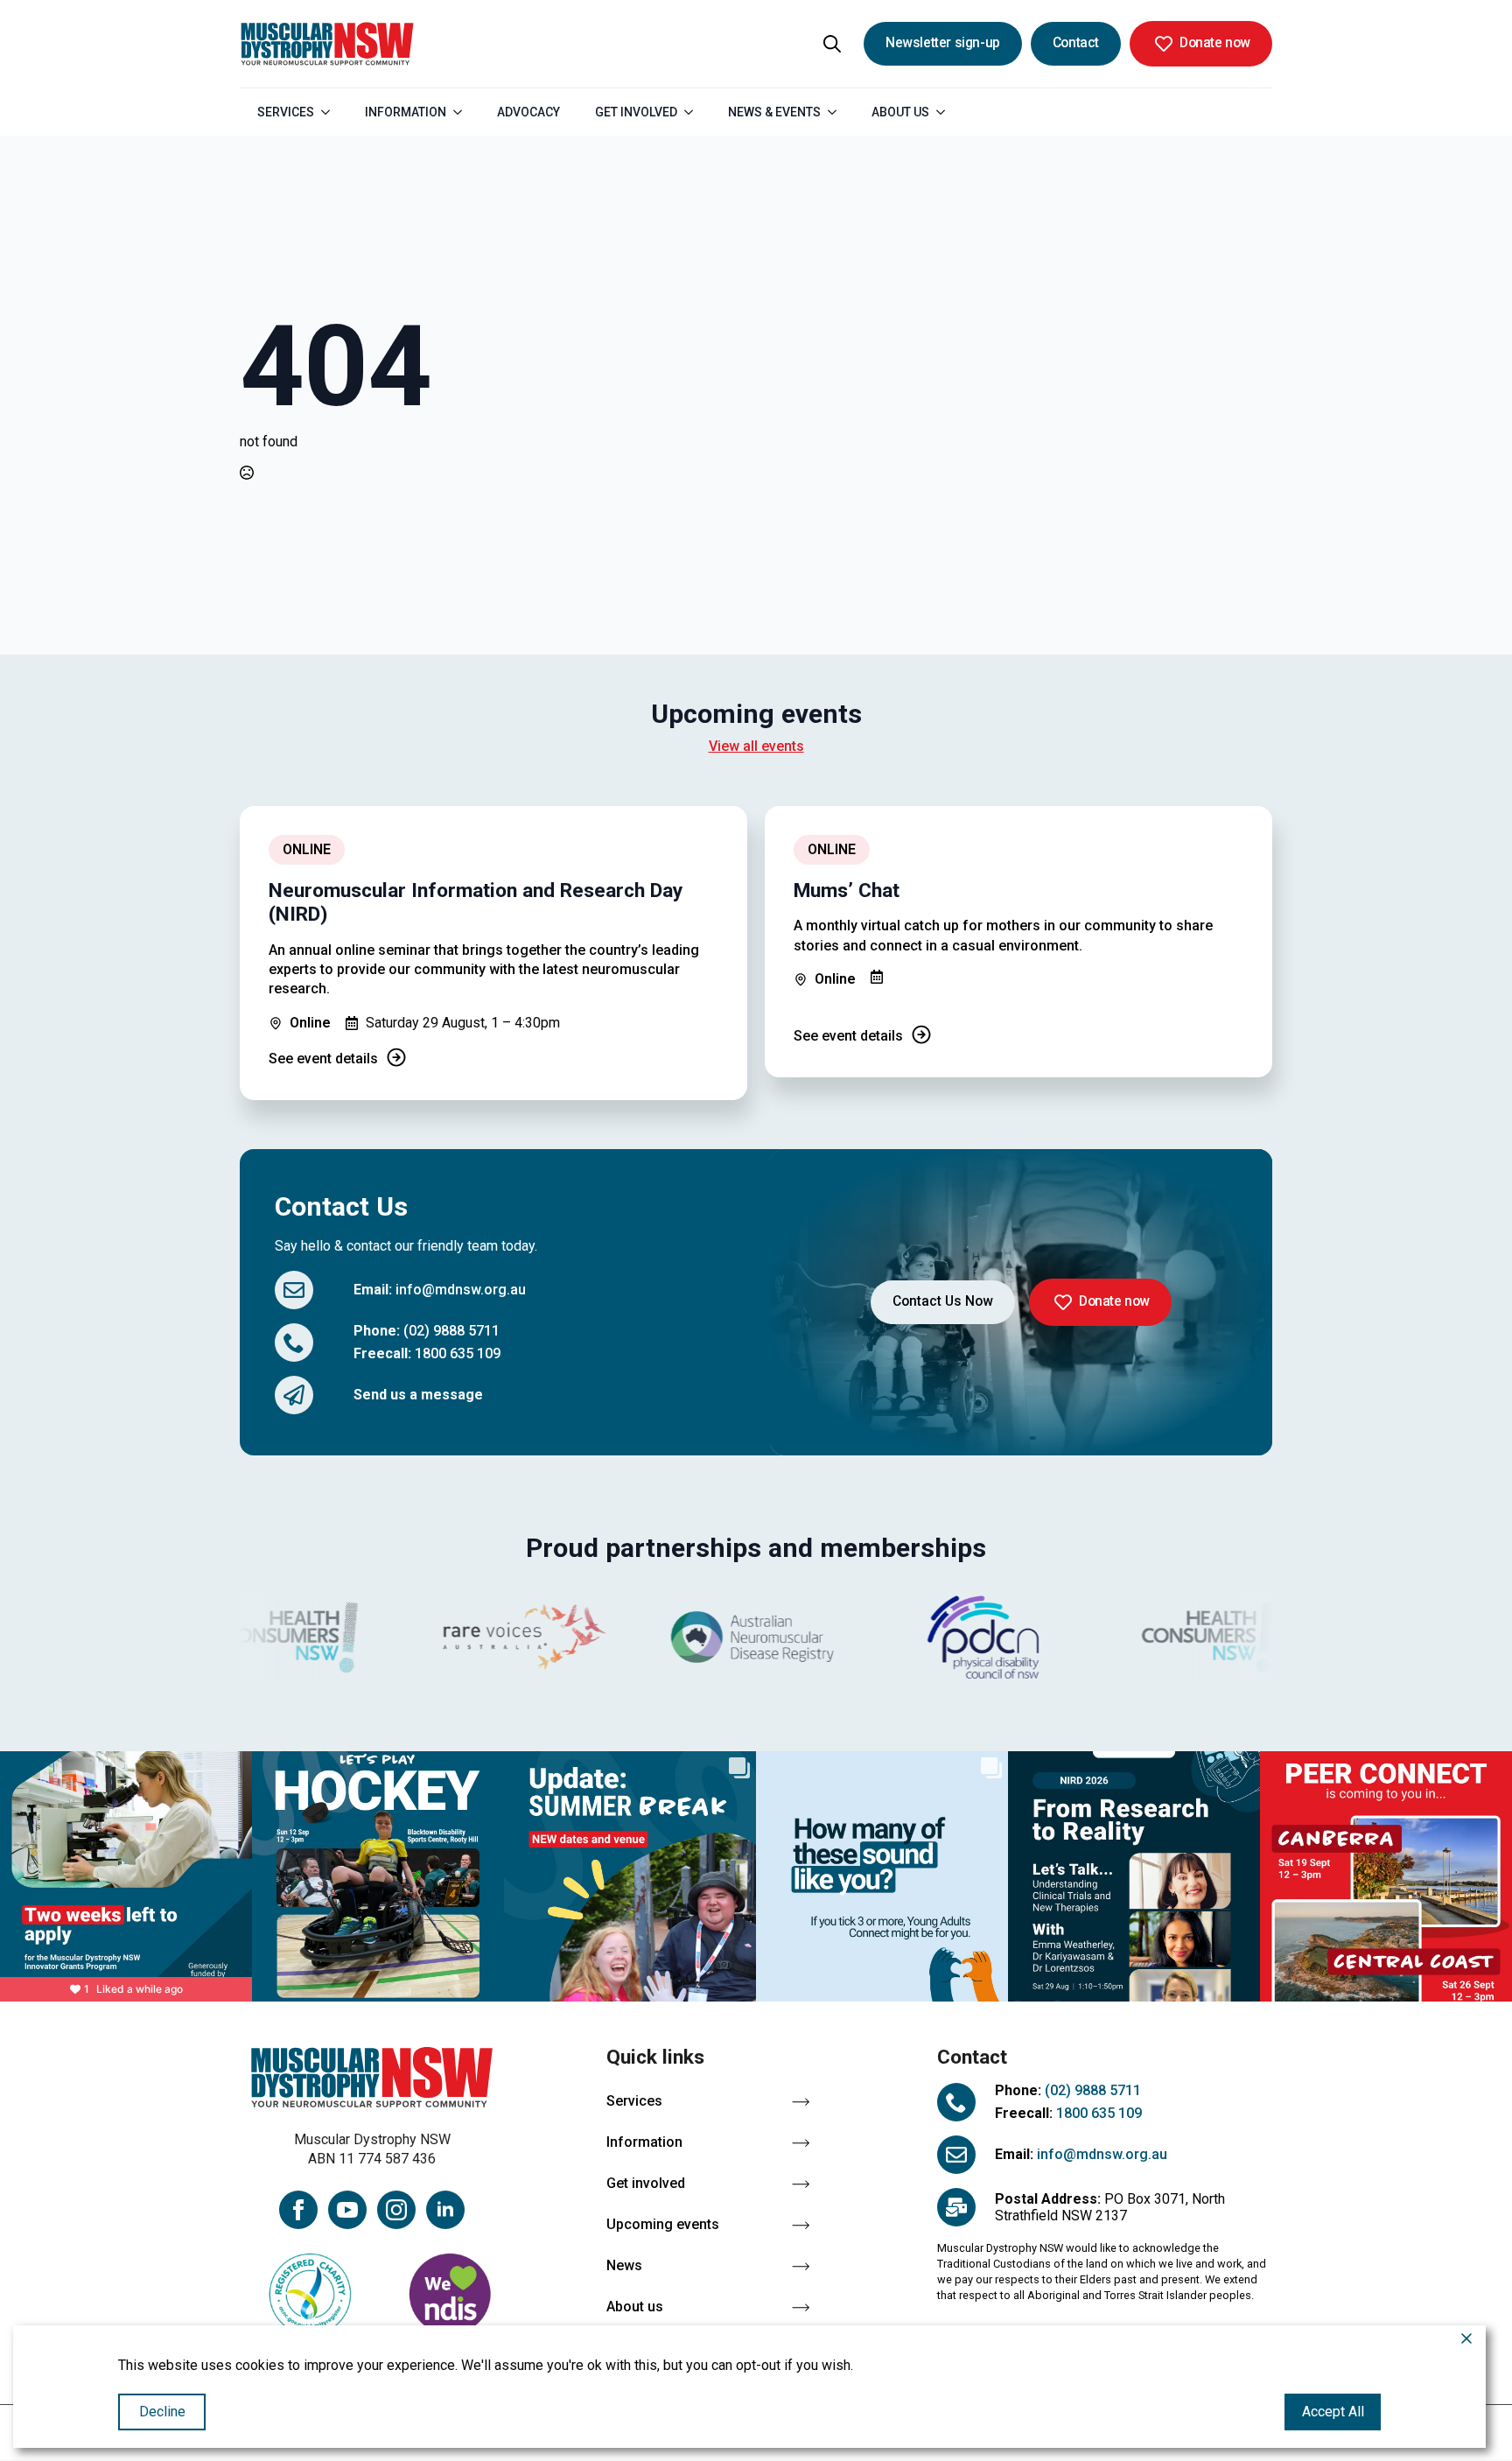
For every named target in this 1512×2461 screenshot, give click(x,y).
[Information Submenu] (463, 112)
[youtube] (347, 2210)
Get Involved (636, 112)
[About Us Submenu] (946, 112)
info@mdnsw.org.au (461, 1290)
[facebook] (298, 2210)
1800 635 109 (458, 1353)
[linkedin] (445, 2210)
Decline (162, 2412)
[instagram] (396, 2210)
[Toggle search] (832, 44)
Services (286, 112)
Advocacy (528, 112)
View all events (756, 746)
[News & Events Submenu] (837, 112)
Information (406, 112)
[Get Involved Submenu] (694, 112)
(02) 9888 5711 (451, 1331)
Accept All (1333, 2412)
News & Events (774, 112)
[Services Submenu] (331, 112)
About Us (900, 112)
